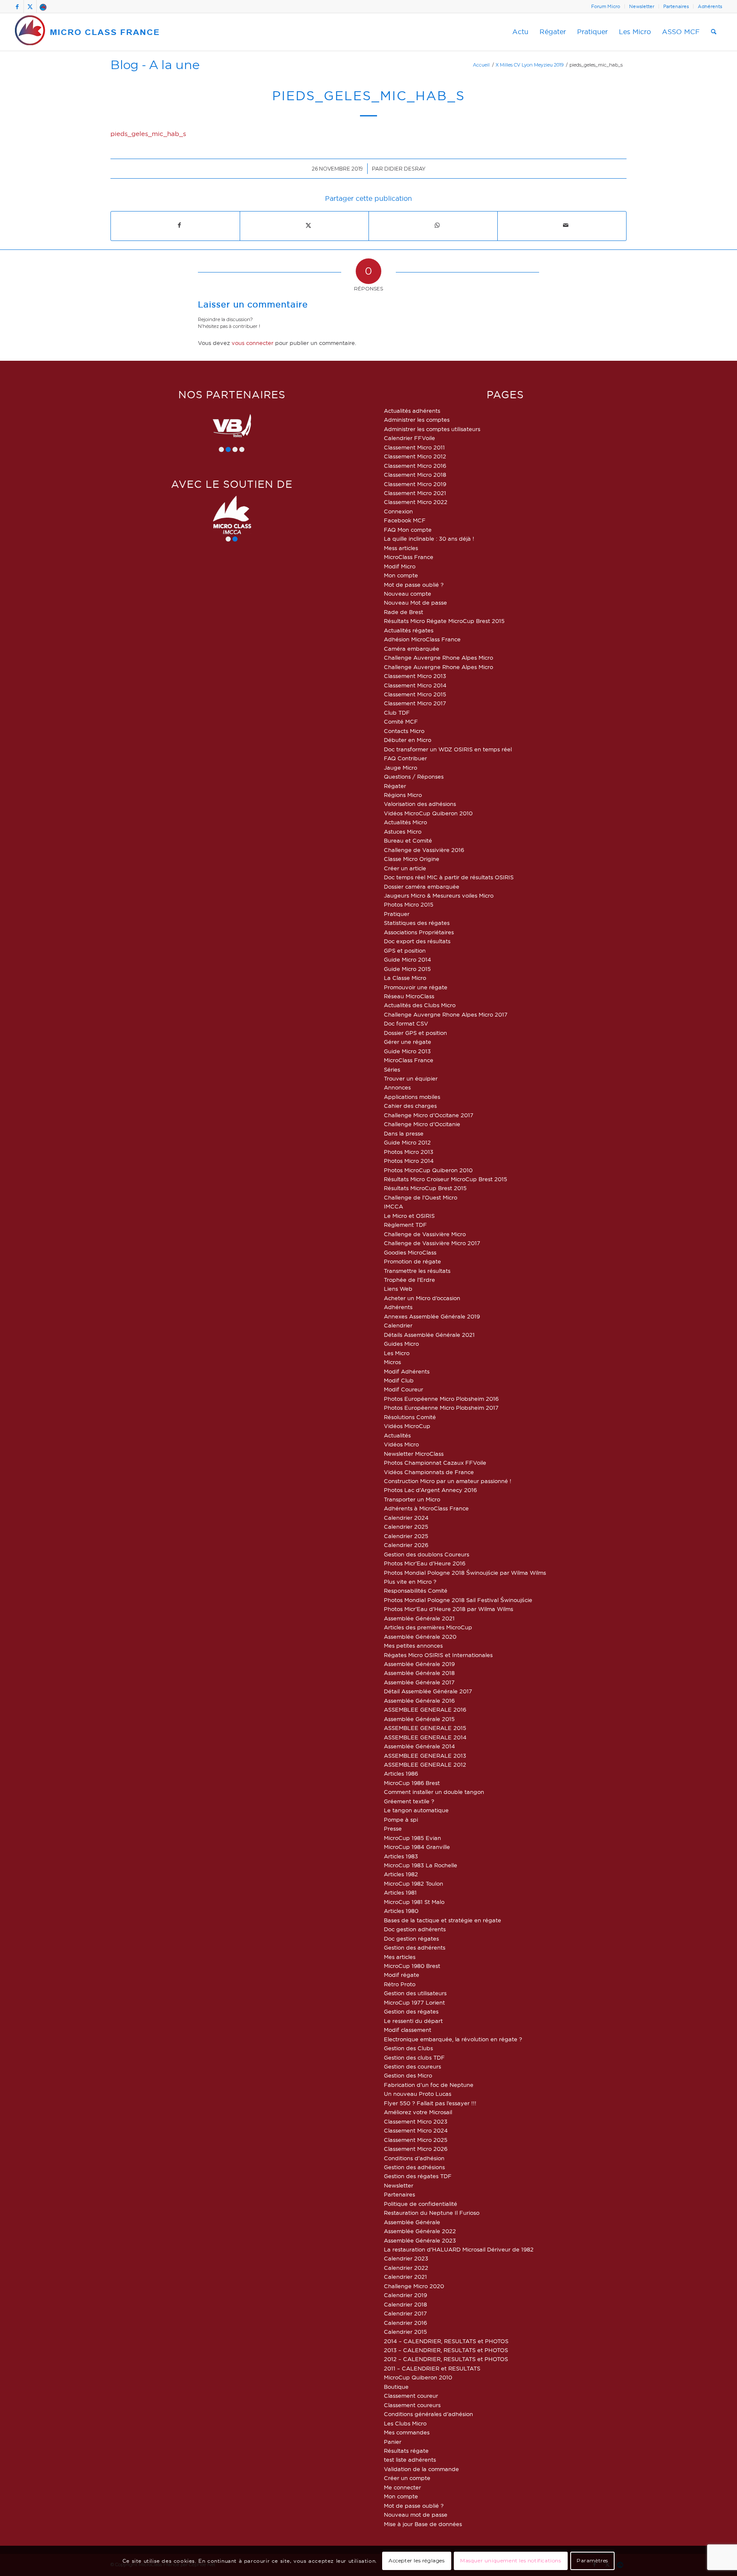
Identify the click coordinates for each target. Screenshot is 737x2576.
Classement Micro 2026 (416, 2149)
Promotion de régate (412, 1261)
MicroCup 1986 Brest (412, 1783)
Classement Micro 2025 (416, 2140)
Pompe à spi (401, 1820)
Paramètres (592, 2561)
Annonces (397, 1087)
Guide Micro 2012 (407, 1142)
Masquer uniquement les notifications (511, 2561)
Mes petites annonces (413, 1646)
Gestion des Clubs (408, 2048)
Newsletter (642, 6)
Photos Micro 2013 (409, 1152)
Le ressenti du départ (413, 2021)
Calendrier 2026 (406, 1545)
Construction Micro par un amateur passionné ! (448, 1481)
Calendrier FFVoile (409, 438)
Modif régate (402, 1975)
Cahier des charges (410, 1106)
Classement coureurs (412, 2405)
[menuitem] (606, 6)
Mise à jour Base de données (423, 2524)
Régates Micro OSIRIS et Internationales (438, 1655)
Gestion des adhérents (415, 1947)
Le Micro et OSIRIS (409, 1216)
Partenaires (676, 6)
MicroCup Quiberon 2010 (418, 2377)
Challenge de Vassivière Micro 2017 (432, 1243)
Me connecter (402, 2487)
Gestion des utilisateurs (415, 1993)
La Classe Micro (405, 978)
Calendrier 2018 (405, 2304)
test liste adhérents (410, 2460)
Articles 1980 (401, 1911)
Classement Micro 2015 (415, 694)
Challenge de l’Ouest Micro (421, 1197)
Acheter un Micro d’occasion (422, 1298)
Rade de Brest (403, 612)
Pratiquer (397, 914)
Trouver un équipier (411, 1078)
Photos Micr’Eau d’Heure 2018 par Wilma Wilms (448, 1609)
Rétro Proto (400, 1984)
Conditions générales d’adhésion (428, 2414)
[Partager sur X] (308, 225)
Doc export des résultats (417, 941)
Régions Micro (403, 795)
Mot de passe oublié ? (414, 585)
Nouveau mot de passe (416, 2515)
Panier (393, 2442)
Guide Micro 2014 (408, 959)
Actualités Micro (405, 822)
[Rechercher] (714, 32)
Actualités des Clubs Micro (420, 1005)
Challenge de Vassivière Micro (425, 1234)
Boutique (396, 2387)
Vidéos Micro (401, 1444)
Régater (395, 786)
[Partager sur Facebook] (179, 225)
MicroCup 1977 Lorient (414, 2002)
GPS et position (405, 950)
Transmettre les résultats (417, 1271)
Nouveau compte (408, 594)
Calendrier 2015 (405, 2332)
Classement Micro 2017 (415, 703)
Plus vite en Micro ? (410, 1582)
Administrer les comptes (417, 420)
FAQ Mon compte (408, 530)
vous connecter (252, 343)
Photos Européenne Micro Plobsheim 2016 (441, 1399)
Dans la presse (404, 1133)
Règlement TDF (405, 1225)
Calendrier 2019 (405, 2295)
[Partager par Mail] (566, 225)
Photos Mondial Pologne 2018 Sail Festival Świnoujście (458, 1600)
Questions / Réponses (414, 777)
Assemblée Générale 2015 (419, 1719)
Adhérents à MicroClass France (426, 1508)
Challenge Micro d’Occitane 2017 (429, 1115)
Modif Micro (400, 566)
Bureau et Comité (408, 840)
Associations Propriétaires (419, 932)
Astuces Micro (403, 832)
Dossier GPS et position (415, 1033)
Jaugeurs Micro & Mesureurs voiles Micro (439, 895)
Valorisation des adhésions (420, 804)
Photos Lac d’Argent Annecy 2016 (430, 1490)
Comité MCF (401, 722)
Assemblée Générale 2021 (419, 1618)
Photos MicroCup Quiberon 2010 (428, 1170)
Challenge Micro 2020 (414, 2286)
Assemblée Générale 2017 (419, 1682)
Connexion (398, 511)
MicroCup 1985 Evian (412, 1838)
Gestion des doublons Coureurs (427, 1554)
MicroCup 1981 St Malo (414, 1902)
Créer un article (405, 868)
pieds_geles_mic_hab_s (148, 134)
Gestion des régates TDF (418, 2176)
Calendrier (398, 1325)
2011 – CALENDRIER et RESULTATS (432, 2368)
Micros (392, 1362)
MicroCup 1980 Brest (412, 1966)
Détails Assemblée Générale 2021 (429, 1335)
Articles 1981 (400, 1892)
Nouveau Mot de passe (415, 603)
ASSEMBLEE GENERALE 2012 (425, 1765)
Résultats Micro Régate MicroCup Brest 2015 (444, 621)
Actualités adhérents (412, 411)
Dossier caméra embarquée (422, 887)
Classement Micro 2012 (415, 456)
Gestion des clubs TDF (414, 2057)
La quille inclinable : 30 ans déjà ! (429, 539)
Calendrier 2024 (406, 1518)
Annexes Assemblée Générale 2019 (432, 1316)
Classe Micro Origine (412, 859)
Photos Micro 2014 (409, 1161)
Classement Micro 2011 (414, 447)
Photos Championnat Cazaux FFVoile (435, 1463)
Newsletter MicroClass (414, 1454)
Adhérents (710, 6)
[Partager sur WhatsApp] (437, 225)
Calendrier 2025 (406, 1527)
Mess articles (401, 548)
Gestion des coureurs (412, 2066)
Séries (392, 1069)
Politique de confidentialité (421, 2204)
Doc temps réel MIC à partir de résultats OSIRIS (449, 877)
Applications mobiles (412, 1097)
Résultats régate (406, 2451)
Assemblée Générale (412, 2222)
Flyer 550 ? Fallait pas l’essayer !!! (430, 2103)
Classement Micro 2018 (415, 475)
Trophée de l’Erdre (409, 1280)
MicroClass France (409, 557)
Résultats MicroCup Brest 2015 (425, 1188)
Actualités (397, 1435)
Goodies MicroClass (410, 1252)
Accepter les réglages (417, 2561)
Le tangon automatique (416, 1810)
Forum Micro (606, 6)
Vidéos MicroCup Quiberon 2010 (428, 813)
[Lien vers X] (30, 6)
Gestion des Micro (408, 2075)
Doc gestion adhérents (415, 1929)
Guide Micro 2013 (407, 1051)
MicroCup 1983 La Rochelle (421, 1865)
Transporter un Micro (412, 1499)
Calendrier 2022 (406, 2268)
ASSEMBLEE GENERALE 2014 (425, 1737)
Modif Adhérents (407, 1371)
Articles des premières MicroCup (428, 1627)
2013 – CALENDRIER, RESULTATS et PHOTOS (446, 2350)
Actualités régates (409, 630)
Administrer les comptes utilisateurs (432, 429)
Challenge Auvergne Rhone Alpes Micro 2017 (446, 1014)
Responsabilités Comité (416, 1591)
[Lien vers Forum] (43, 6)
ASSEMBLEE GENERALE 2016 (425, 1710)
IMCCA (393, 1206)
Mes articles (400, 1957)
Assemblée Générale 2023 (420, 2240)
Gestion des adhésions (414, 2167)
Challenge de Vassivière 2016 (424, 850)
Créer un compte (407, 2478)
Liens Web (398, 1289)
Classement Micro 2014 (415, 685)
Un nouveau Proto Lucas (418, 2094)
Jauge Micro (400, 768)
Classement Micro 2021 (415, 493)
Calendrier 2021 (405, 2277)
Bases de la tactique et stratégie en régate (442, 1920)
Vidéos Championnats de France (429, 1472)
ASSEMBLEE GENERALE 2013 (425, 1756)
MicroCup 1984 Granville (417, 1847)
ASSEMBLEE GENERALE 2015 (425, 1728)
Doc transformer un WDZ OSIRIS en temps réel (448, 749)
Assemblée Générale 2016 (419, 1701)
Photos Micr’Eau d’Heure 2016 (425, 1563)
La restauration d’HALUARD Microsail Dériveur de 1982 (459, 2249)
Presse (393, 1828)
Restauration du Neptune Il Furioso (432, 2213)
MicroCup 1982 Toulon (413, 1883)
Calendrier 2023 (406, 2258)
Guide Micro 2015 (407, 969)
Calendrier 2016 (405, 2323)
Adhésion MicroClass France (422, 639)
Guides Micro (401, 1344)
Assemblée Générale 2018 (419, 1673)
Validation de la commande (421, 2469)
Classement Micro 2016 (415, 466)
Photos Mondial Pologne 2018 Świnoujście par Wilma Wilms (465, 1573)
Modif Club (399, 1380)
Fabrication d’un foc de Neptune (429, 2085)
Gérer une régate (408, 1042)
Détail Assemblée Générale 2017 (428, 1691)
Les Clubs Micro (405, 2423)
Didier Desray (405, 169)
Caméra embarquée (412, 649)
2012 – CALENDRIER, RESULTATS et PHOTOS (446, 2359)
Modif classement (408, 2030)
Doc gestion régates (411, 1939)
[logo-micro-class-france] (87, 32)
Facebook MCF (405, 520)
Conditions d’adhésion (414, 2158)
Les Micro (397, 1353)
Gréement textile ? (409, 1801)
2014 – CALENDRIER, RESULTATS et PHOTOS (446, 2341)
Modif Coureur (403, 1389)
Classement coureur (411, 2396)
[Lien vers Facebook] (17, 6)
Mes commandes (407, 2432)
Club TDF (397, 713)
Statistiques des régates (417, 923)
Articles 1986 (401, 1773)
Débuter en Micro (408, 740)
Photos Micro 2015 (409, 904)
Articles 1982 (401, 1874)
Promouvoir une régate (416, 987)
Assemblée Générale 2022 (420, 2231)
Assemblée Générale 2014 (419, 1746)
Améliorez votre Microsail (418, 2112)
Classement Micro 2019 (415, 484)
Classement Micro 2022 (416, 502)
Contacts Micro (404, 731)
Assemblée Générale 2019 (419, 1664)
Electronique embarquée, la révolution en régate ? (453, 2039)
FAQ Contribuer (405, 758)
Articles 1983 (401, 1856)
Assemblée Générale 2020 (420, 1637)
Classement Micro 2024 (416, 2130)
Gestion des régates (411, 2011)
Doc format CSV (406, 1023)
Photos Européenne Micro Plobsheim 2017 (441, 1408)
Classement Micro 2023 (416, 2121)
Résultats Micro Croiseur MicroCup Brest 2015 (445, 1179)
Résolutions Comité (410, 1417)
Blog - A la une (155, 65)
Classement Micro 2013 (415, 676)
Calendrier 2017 (405, 2313)
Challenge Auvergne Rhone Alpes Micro (438, 658)
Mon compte (401, 575)
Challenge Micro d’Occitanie (422, 1124)
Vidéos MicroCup (407, 1426)
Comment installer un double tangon (434, 1792)
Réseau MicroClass (409, 996)
